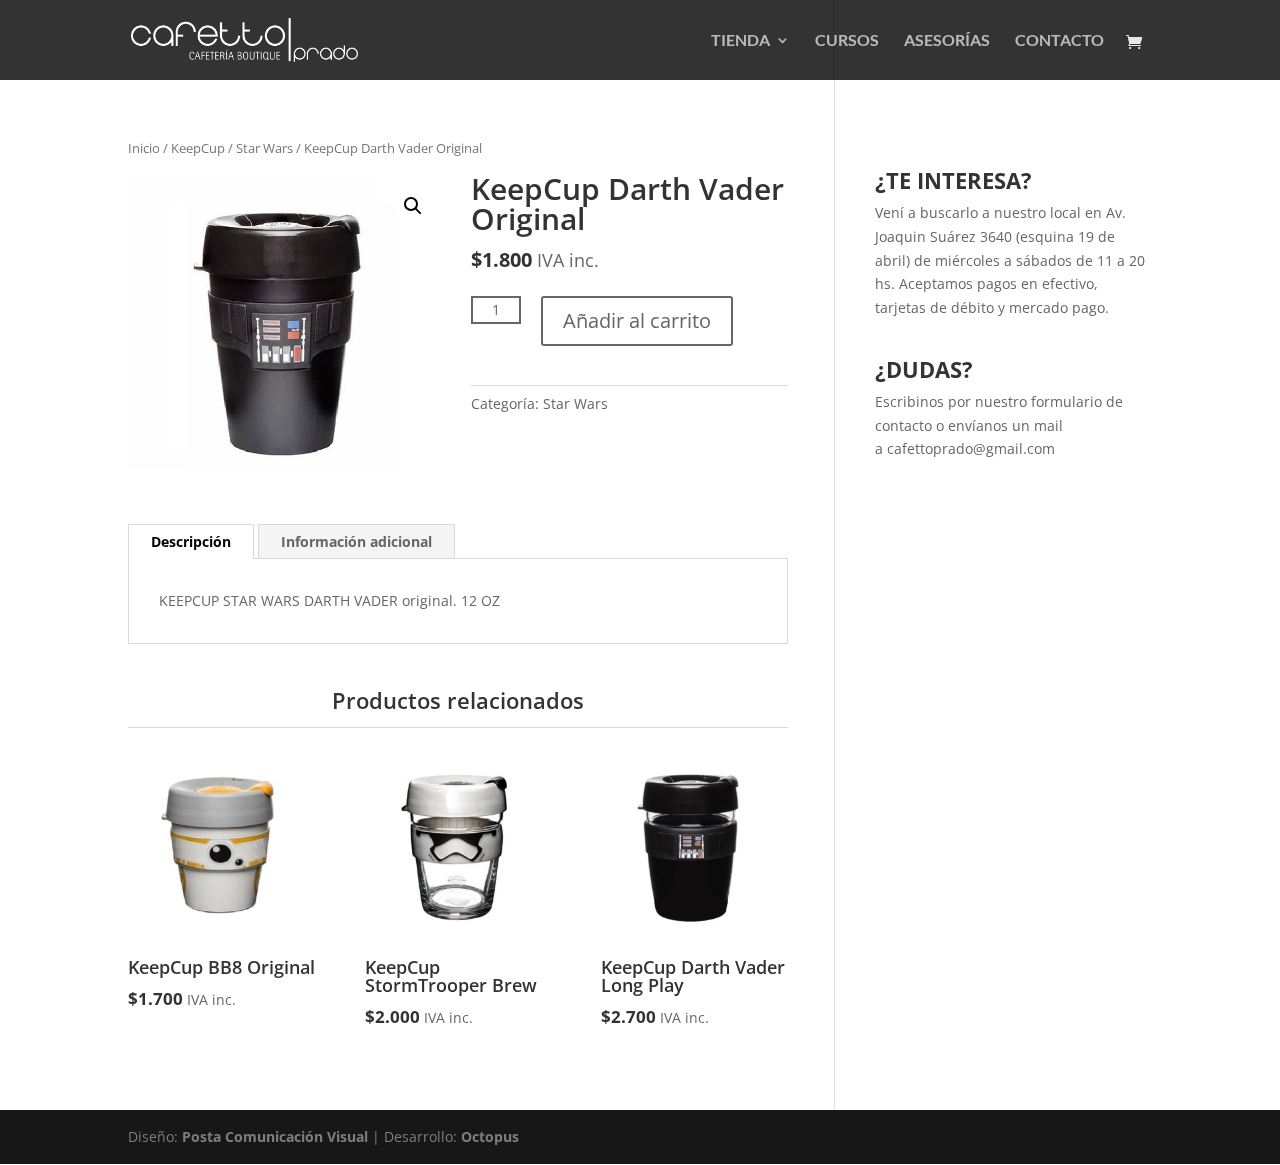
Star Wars (264, 148)
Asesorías (947, 41)
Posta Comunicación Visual (275, 1136)
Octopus (490, 1136)
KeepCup (198, 148)
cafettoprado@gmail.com (971, 448)
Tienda (740, 41)
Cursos (847, 41)
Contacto (1059, 41)
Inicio (144, 148)
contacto (903, 425)
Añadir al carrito (637, 320)
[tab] (191, 541)
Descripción (191, 541)
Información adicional (356, 541)
